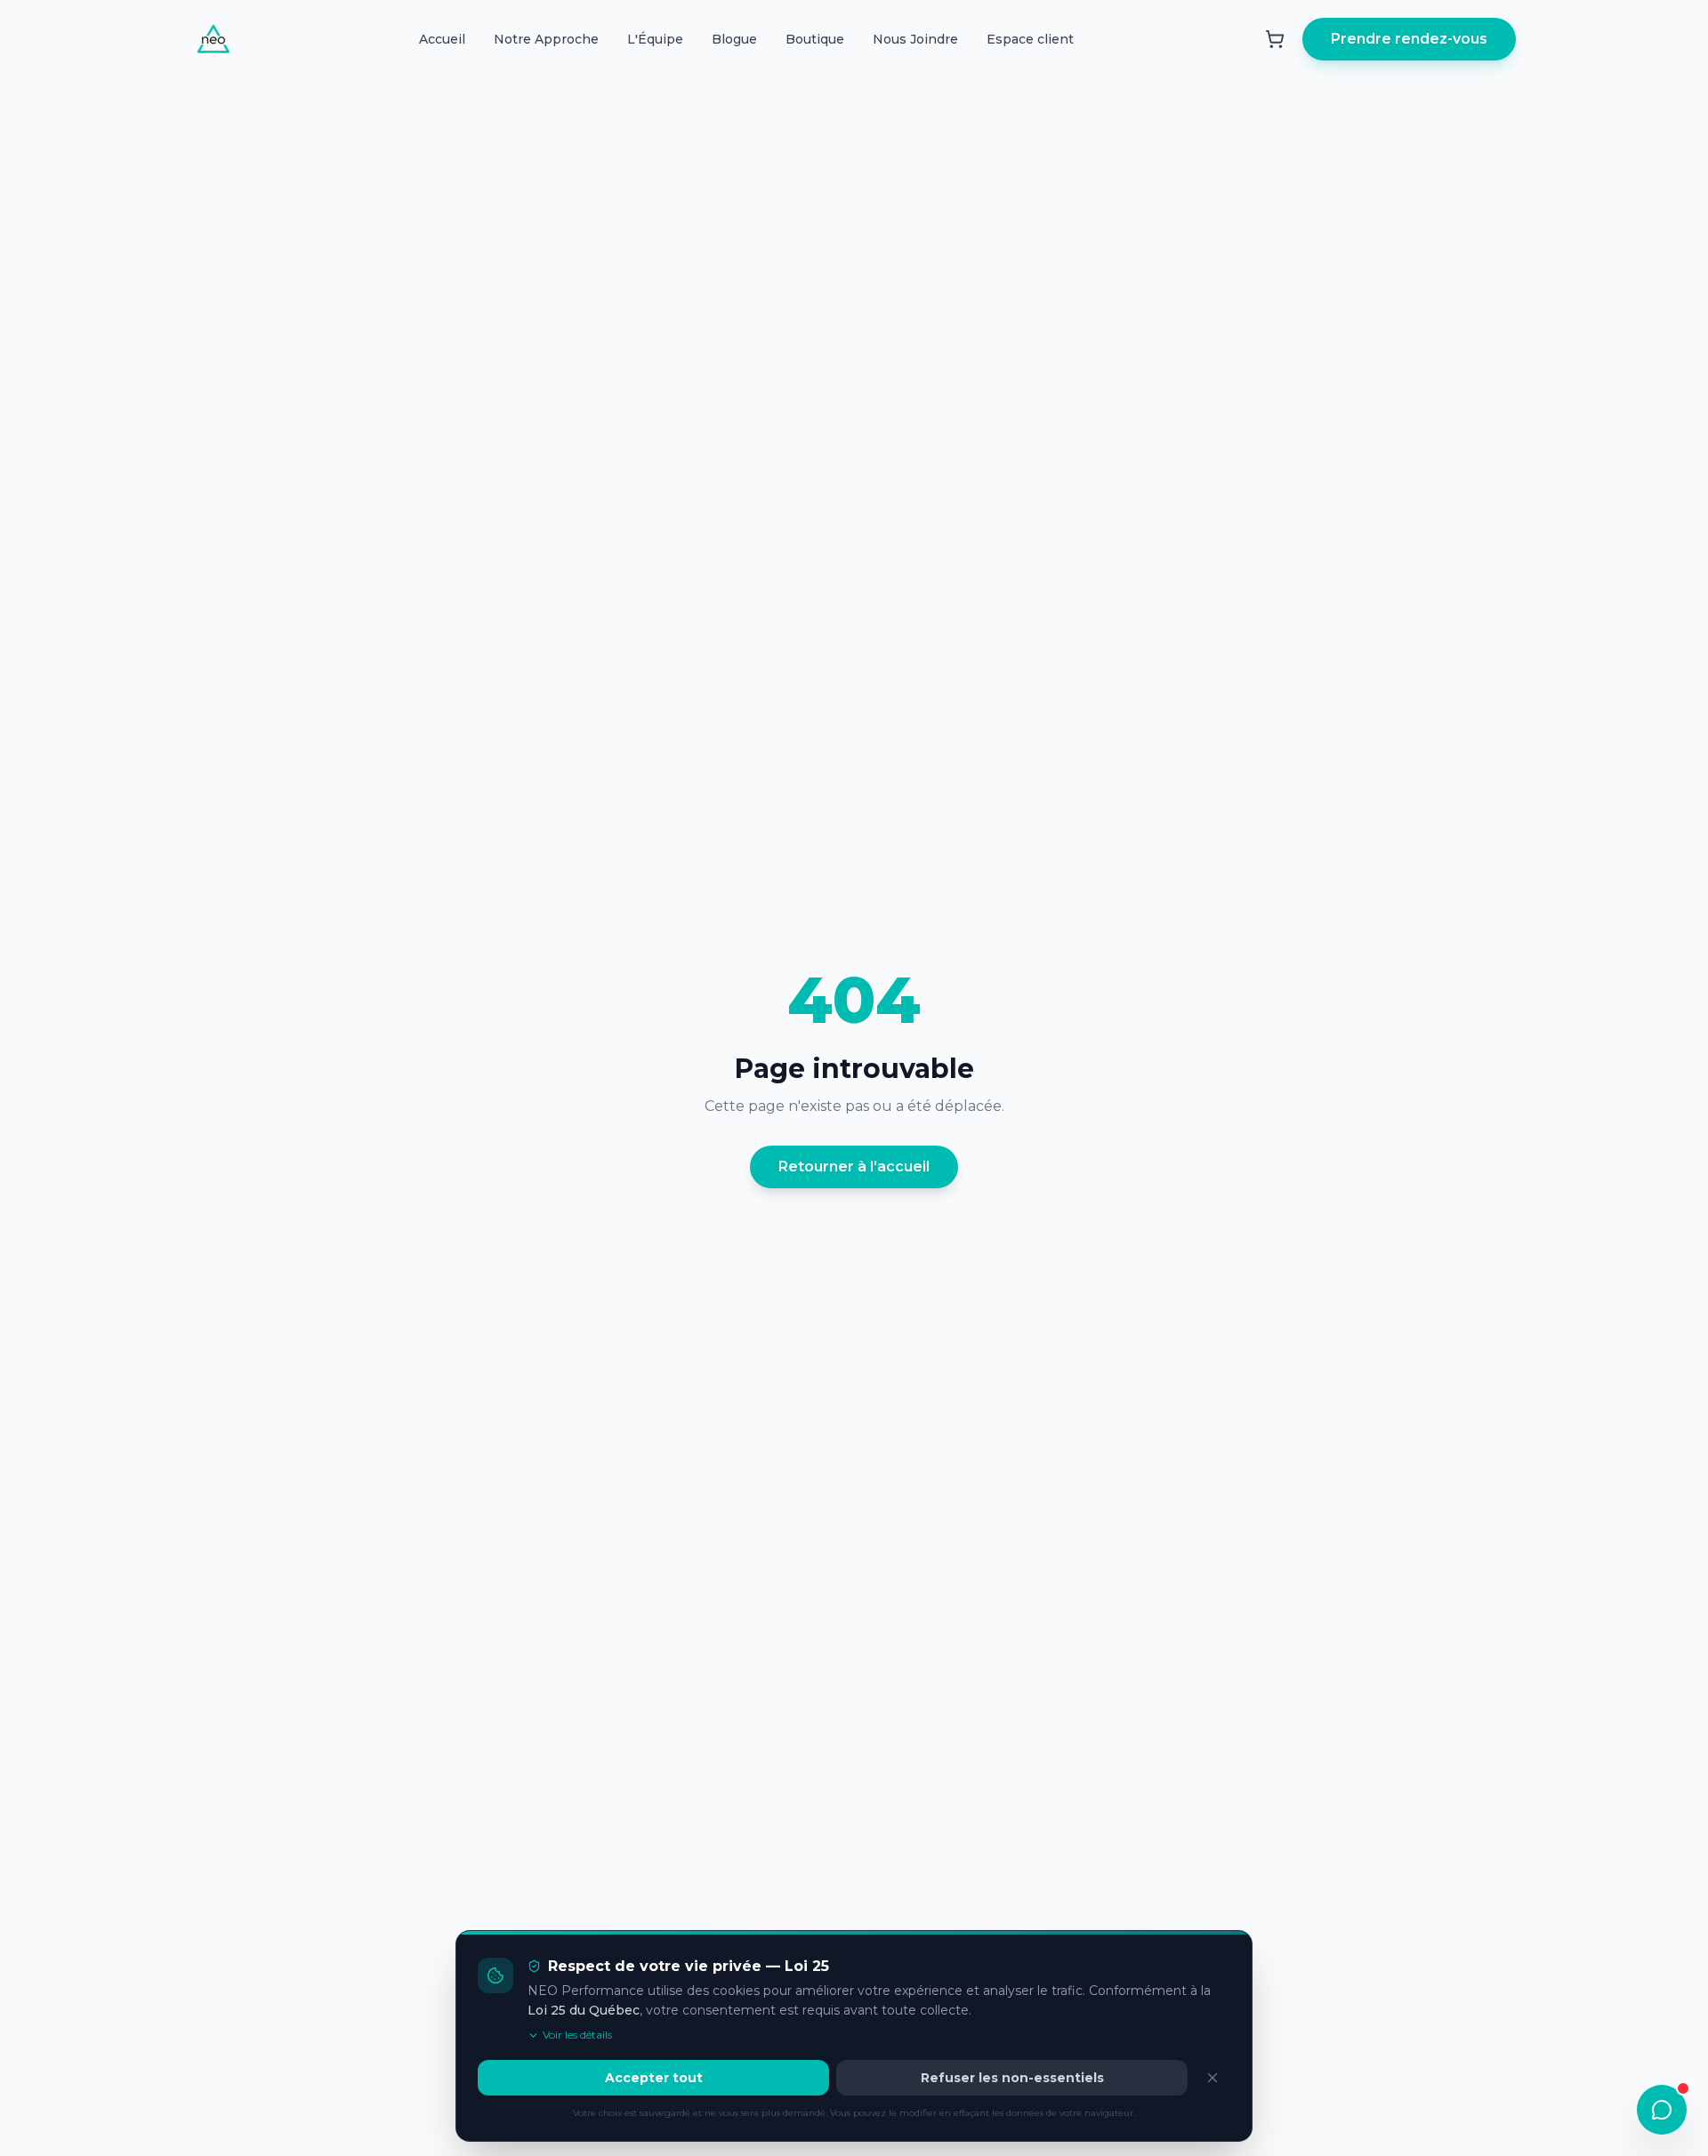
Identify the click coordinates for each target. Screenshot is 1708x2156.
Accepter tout (654, 2078)
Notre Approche (546, 39)
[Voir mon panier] (1275, 39)
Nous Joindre (915, 39)
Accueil (442, 39)
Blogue (734, 39)
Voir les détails (577, 2035)
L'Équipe (655, 39)
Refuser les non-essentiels (1012, 2078)
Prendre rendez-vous (1409, 39)
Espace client (1030, 39)
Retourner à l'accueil (854, 1166)
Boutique (815, 39)
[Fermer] (1213, 2078)
